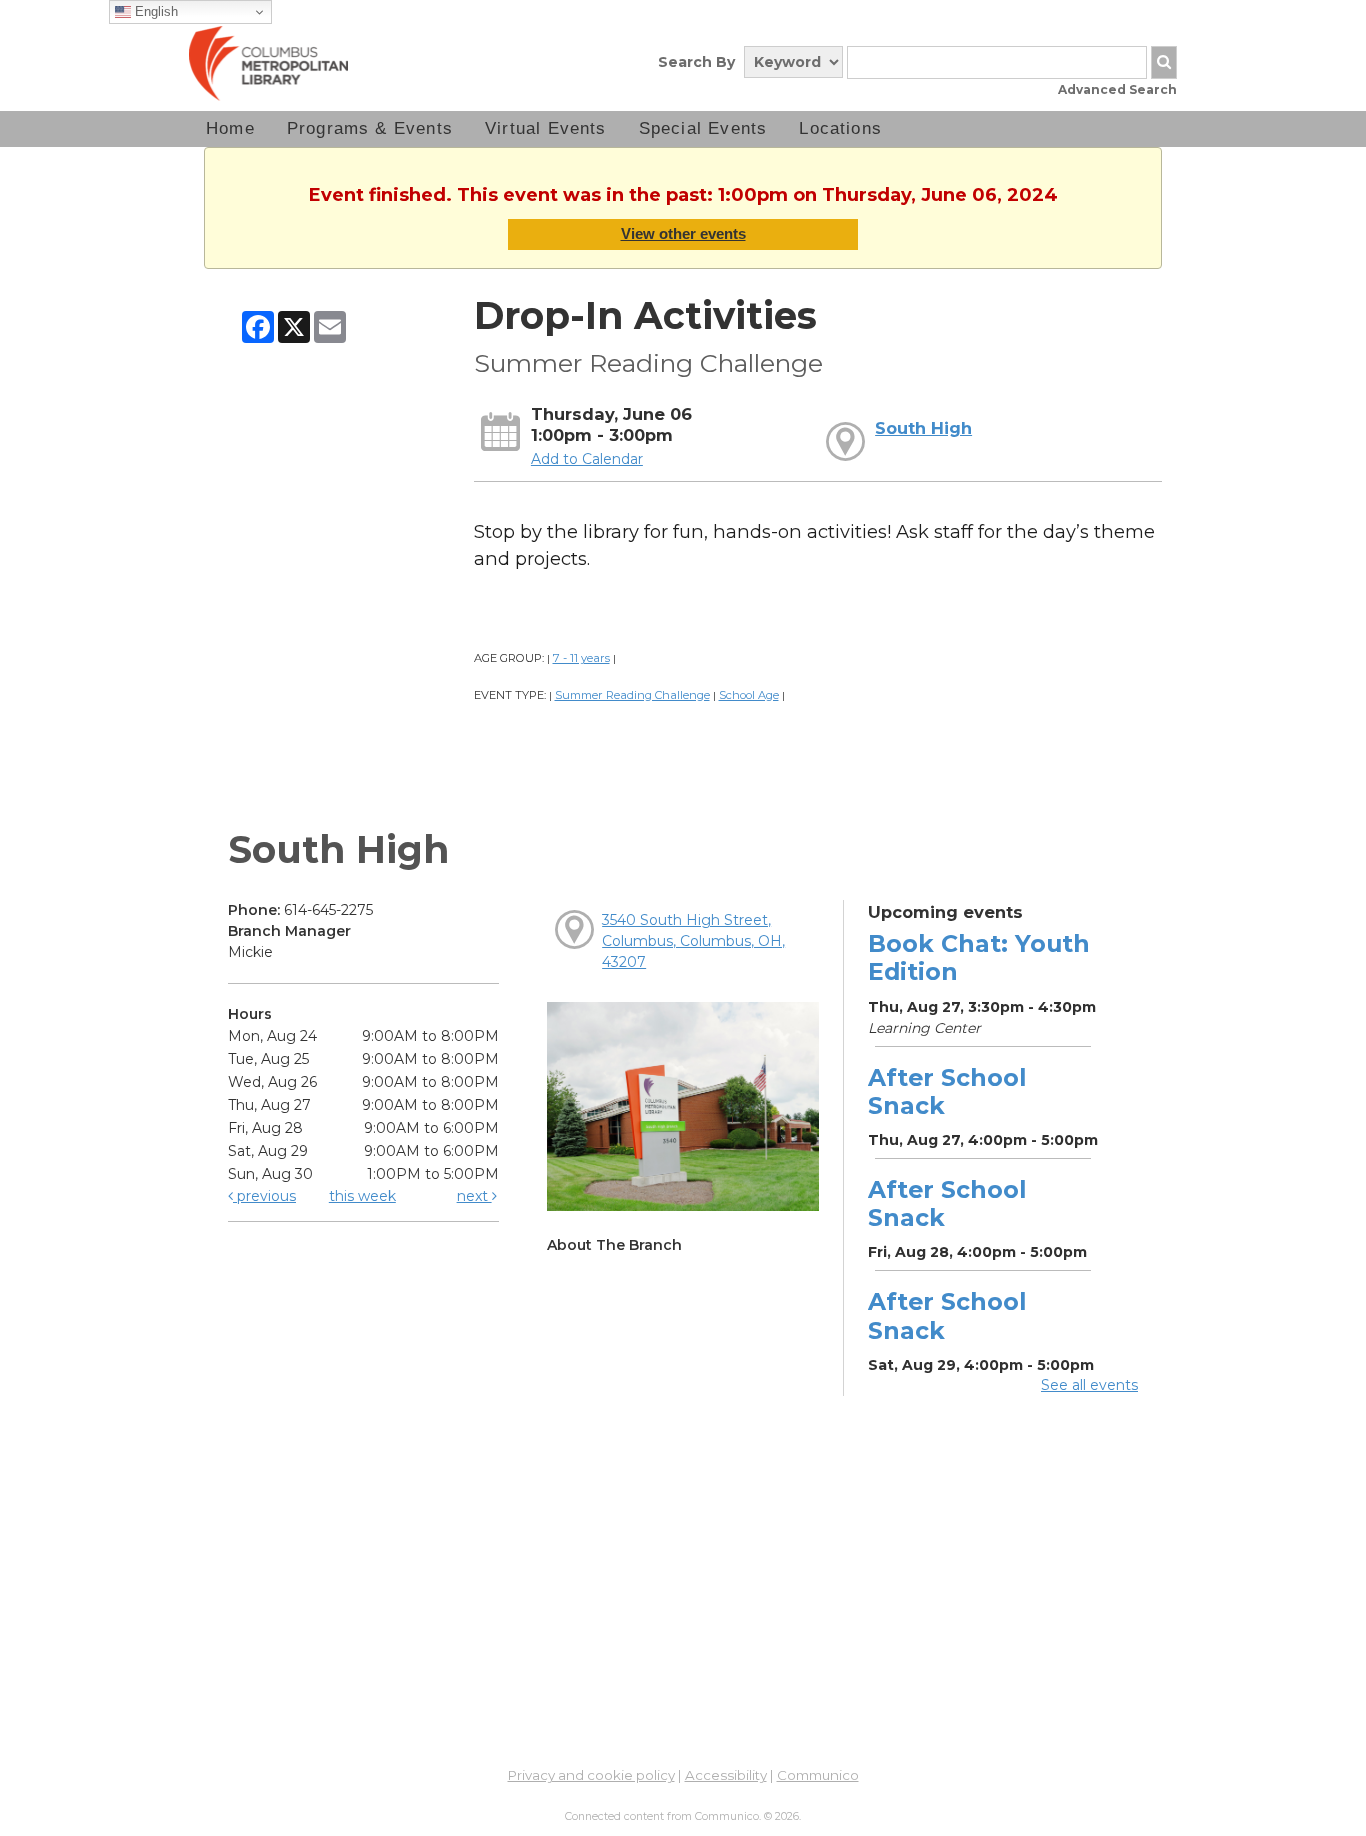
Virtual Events (546, 128)
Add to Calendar (587, 459)
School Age (749, 695)
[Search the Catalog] (1164, 62)
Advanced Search (1117, 89)
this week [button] (362, 1196)
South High (923, 428)
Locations (840, 128)
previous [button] (264, 1196)
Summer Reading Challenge (632, 695)
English (154, 11)
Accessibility (726, 1775)
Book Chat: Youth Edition (979, 957)
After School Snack (947, 1091)
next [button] (474, 1196)
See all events (1089, 1385)
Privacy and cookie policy (591, 1775)
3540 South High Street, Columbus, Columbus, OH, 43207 (693, 941)
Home (230, 128)
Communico (818, 1775)
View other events (683, 233)
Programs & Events (370, 128)
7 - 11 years (581, 658)
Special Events (703, 128)
